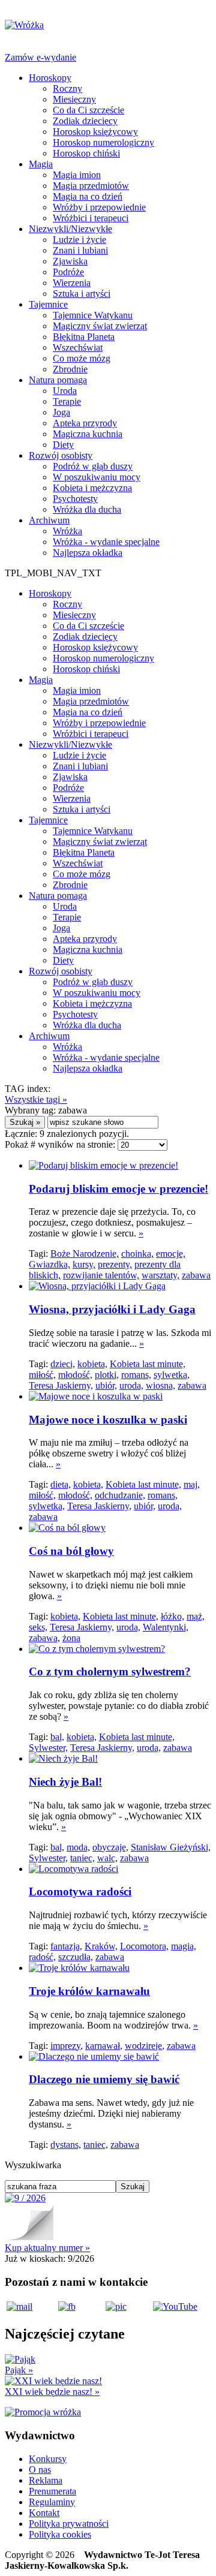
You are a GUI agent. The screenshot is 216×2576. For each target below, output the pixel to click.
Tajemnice (48, 304)
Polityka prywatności (69, 2524)
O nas (40, 2470)
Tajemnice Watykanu (93, 315)
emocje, (171, 1254)
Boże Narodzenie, (85, 1254)
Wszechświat (78, 347)
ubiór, (106, 1385)
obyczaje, (110, 1847)
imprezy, (67, 2046)
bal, (57, 1737)
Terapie (67, 401)
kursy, (84, 1264)
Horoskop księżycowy (95, 132)
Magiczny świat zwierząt (100, 326)
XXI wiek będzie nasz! (52, 2392)
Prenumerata (52, 2491)
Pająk (19, 2370)
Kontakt (44, 2513)
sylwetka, (172, 1375)
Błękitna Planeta (84, 337)
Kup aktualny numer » (47, 2248)
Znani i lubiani (80, 250)
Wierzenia (72, 283)
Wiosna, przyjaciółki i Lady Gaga (112, 1309)
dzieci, (63, 1364)
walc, (107, 1858)
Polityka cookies (60, 2534)
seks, (38, 1627)
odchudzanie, (120, 1495)
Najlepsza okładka (88, 553)
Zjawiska (70, 261)
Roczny (67, 88)
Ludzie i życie (79, 240)
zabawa (196, 1275)
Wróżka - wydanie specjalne (106, 542)
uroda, (131, 1385)
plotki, (107, 1375)
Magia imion (77, 175)
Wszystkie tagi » (36, 1099)
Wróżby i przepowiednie (99, 207)
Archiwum (49, 520)
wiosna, (160, 1385)
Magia (41, 164)
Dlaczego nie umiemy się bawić (104, 2079)
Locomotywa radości (80, 1892)
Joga (61, 412)
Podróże (68, 272)
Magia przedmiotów (91, 186)
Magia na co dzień (88, 196)
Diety (63, 445)
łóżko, (172, 1616)
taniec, (82, 1858)
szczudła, (76, 1957)
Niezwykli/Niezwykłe (70, 229)
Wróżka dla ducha (87, 509)
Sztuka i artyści (82, 294)
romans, (136, 1375)
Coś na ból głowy (71, 1551)
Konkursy (48, 2459)
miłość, (42, 1375)
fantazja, (66, 1946)
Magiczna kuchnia (88, 434)
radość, (42, 1957)
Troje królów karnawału (89, 1991)
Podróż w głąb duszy (93, 466)
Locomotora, (144, 1946)
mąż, (196, 1616)
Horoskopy (50, 78)
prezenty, (115, 1264)
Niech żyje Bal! (65, 1782)
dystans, (66, 2145)
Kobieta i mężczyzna (92, 488)
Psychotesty (75, 499)
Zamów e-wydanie (40, 57)
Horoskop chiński (86, 153)
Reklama (46, 2480)
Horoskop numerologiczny (103, 142)
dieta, (61, 1484)
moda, (78, 1847)
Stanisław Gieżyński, (171, 1847)
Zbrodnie (70, 369)
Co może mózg (82, 358)
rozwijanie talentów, (101, 1275)
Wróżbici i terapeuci (91, 218)
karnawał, (104, 2046)
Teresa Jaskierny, (61, 1385)
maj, (192, 1484)
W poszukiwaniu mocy (97, 477)
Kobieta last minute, (148, 1364)
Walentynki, (166, 1627)
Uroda (65, 391)
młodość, (75, 1375)
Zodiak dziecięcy (85, 121)
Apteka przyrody (85, 423)
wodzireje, (145, 2046)
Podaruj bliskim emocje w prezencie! (118, 1189)
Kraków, (101, 1946)
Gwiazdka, (49, 1264)
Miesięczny (74, 99)
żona (71, 1638)
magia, (184, 1946)
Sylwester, (48, 1748)
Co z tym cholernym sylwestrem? (110, 1671)
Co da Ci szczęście (88, 110)
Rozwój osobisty (61, 455)
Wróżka (67, 531)
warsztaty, (160, 1275)
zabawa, (44, 1638)
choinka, (137, 1254)
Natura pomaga (58, 380)
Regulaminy (52, 2502)
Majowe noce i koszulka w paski (108, 1420)
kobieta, (92, 1364)
